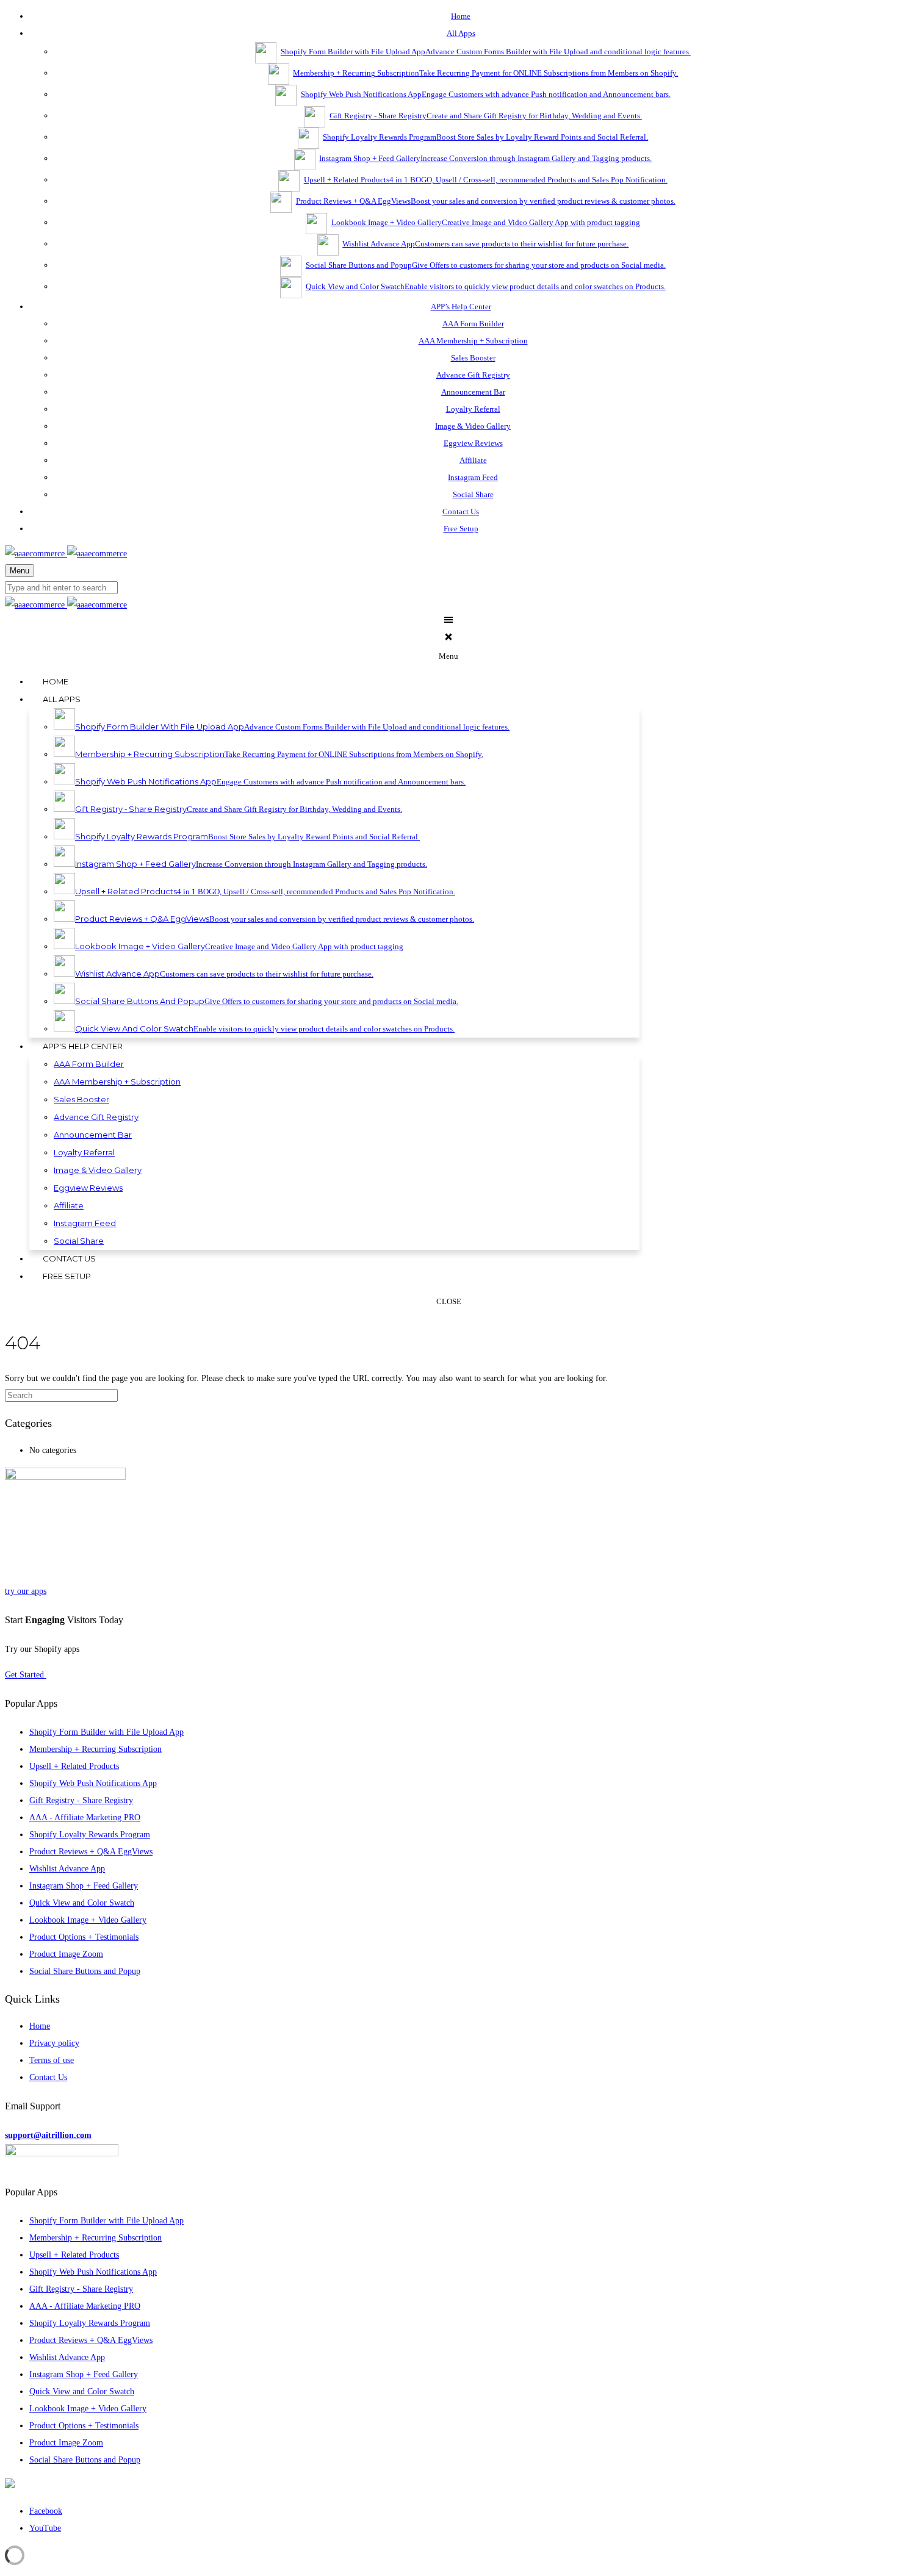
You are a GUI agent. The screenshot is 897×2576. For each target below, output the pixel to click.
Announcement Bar (473, 392)
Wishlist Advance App (67, 1869)
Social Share (473, 494)
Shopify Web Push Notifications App (93, 1783)
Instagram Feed (473, 477)
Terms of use (52, 2060)
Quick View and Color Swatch (82, 1903)
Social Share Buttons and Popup (85, 1971)
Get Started (26, 1675)
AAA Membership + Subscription (473, 341)
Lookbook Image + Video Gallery (88, 1920)
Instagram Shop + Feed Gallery (84, 1886)
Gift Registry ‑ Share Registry (81, 1800)
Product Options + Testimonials (84, 1937)
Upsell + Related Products (74, 1766)
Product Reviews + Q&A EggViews (91, 1852)
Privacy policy (54, 2043)
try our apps (26, 1591)
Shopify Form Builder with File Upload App (106, 1732)
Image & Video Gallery (473, 426)
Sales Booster (473, 358)
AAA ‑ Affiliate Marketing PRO (85, 1817)
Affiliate (473, 460)
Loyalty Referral (473, 409)
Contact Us (48, 2077)
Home (40, 2026)
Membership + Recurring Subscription (95, 1749)
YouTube (45, 2528)
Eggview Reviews (473, 443)
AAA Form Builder (473, 324)
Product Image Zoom (66, 1954)
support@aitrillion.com (48, 2135)
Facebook (46, 2511)
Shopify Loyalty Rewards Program (90, 1835)
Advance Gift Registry (473, 375)
